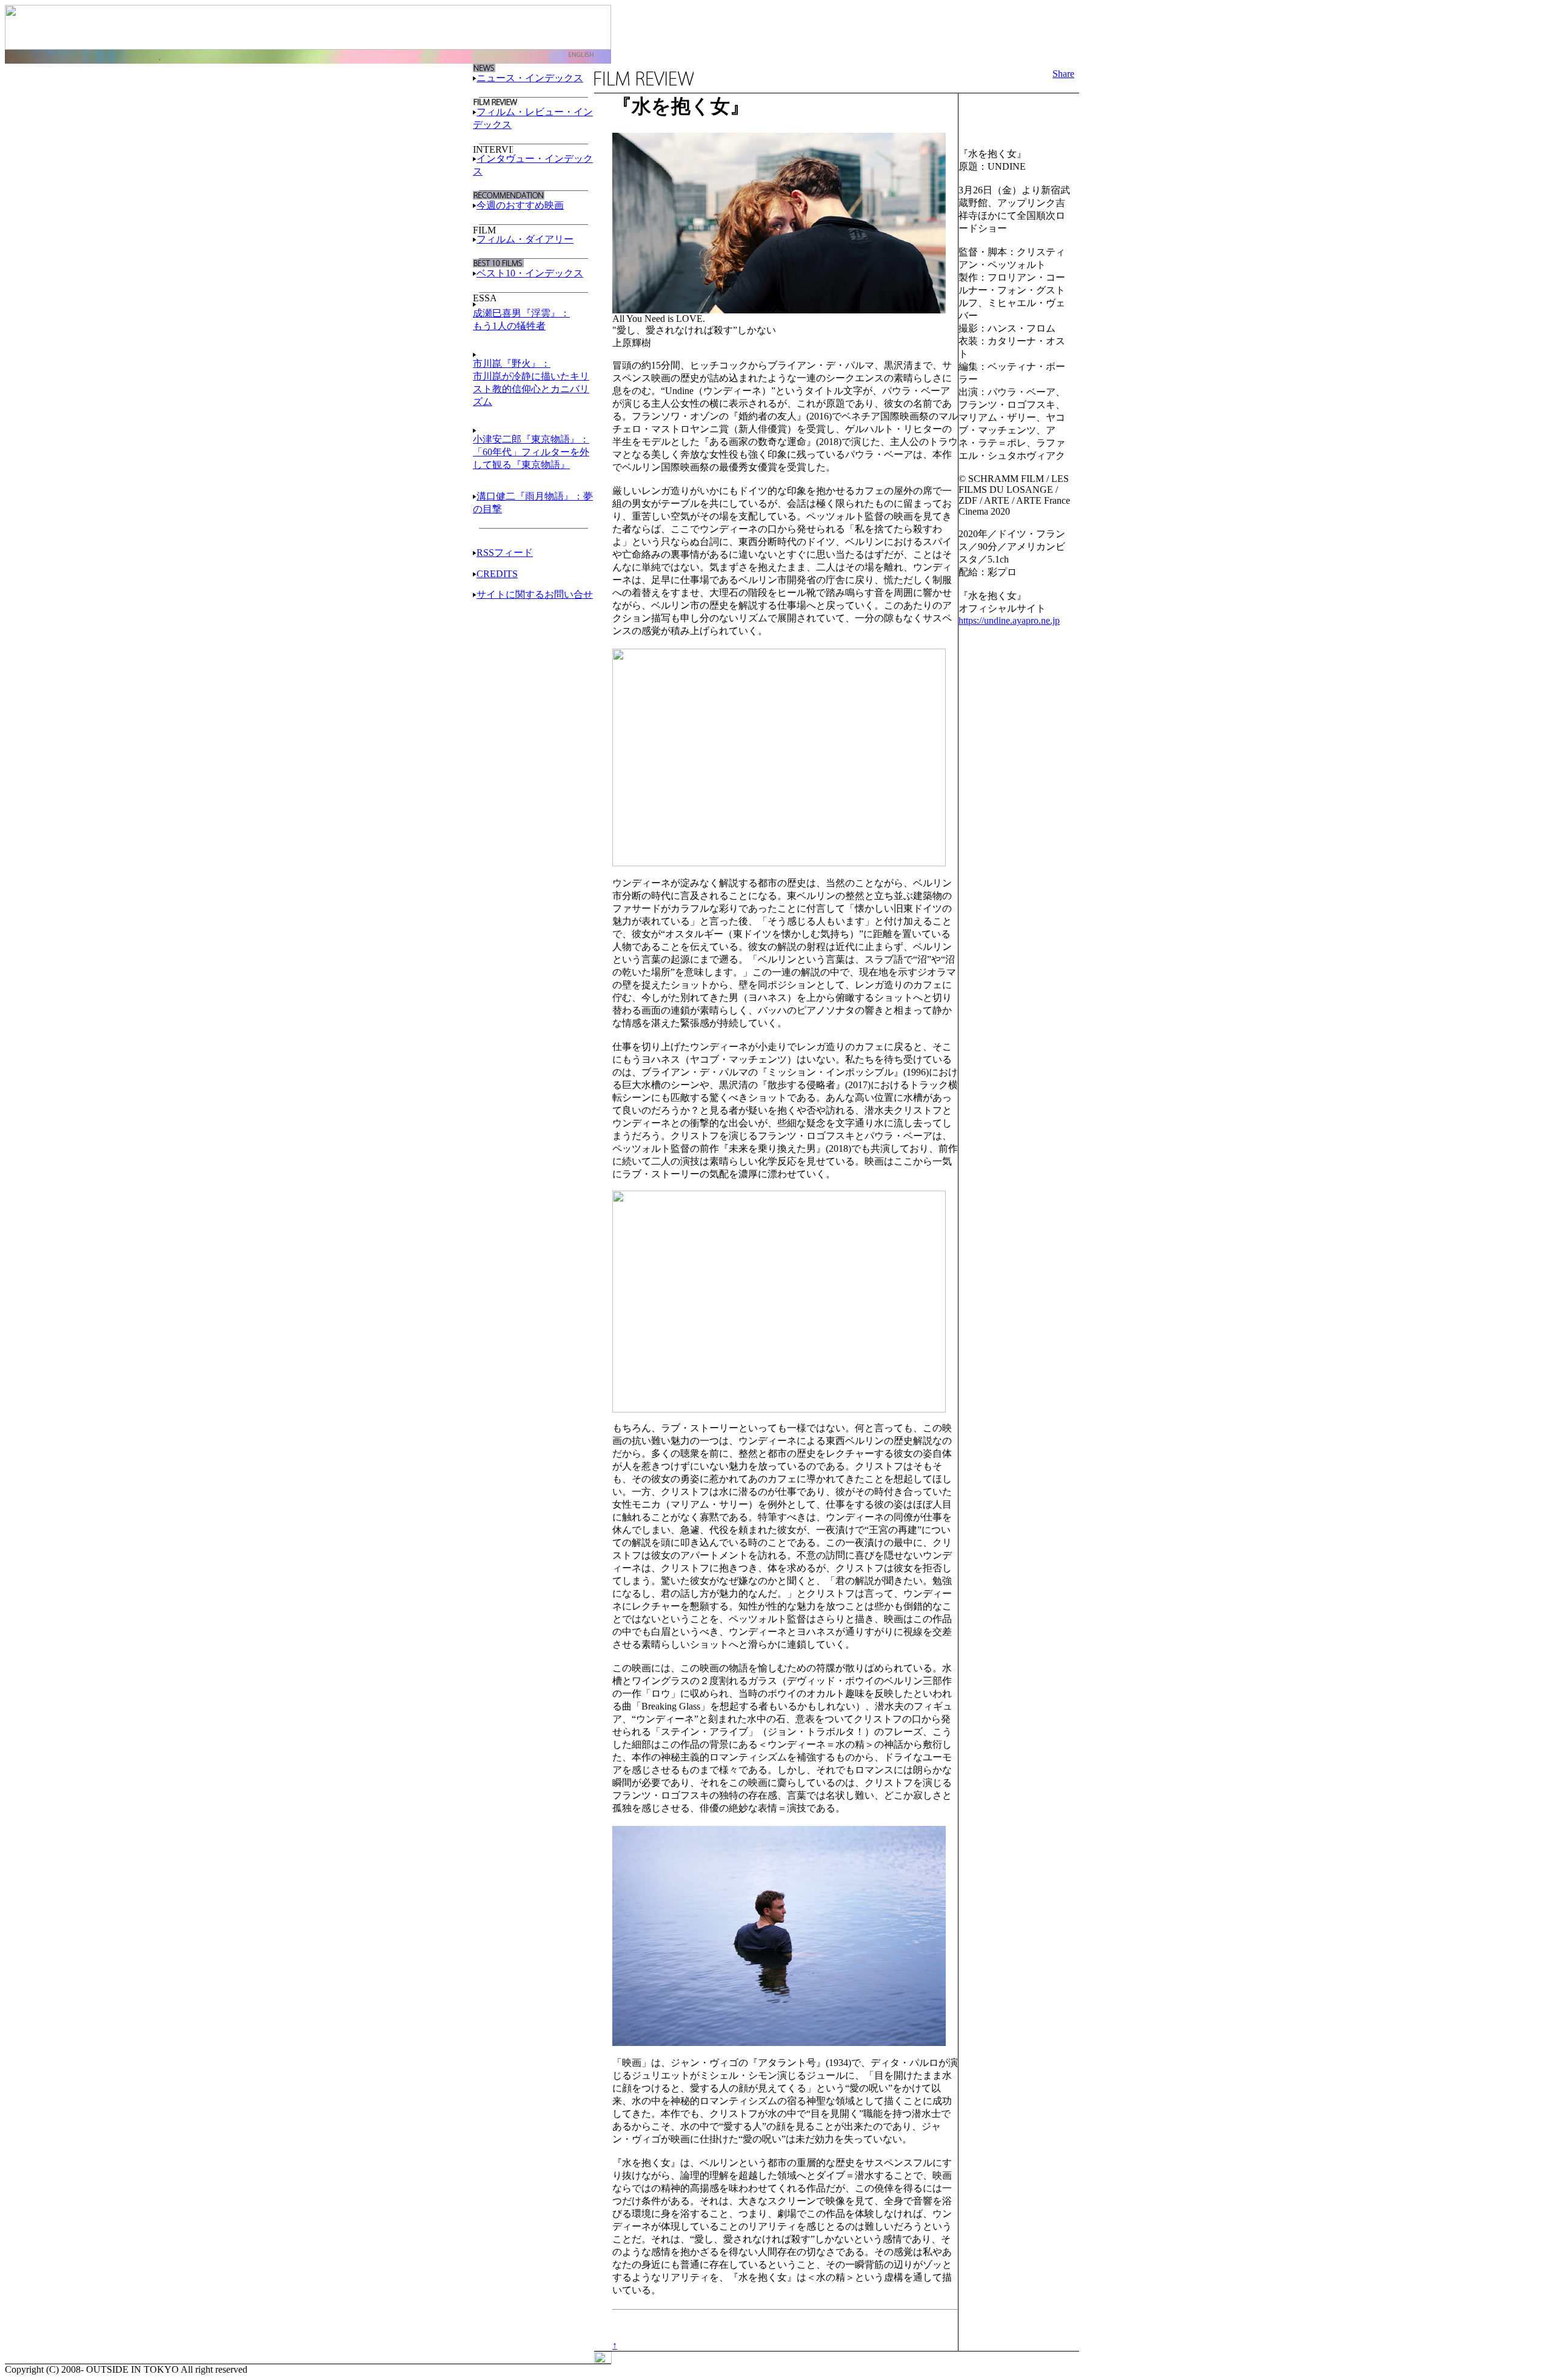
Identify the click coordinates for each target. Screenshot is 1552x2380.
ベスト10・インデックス (530, 273)
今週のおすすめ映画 (520, 205)
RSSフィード (505, 553)
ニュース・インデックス (530, 78)
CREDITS (497, 574)
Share (1063, 74)
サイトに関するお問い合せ (535, 594)
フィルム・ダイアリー (525, 239)
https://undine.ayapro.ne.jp (1009, 620)
